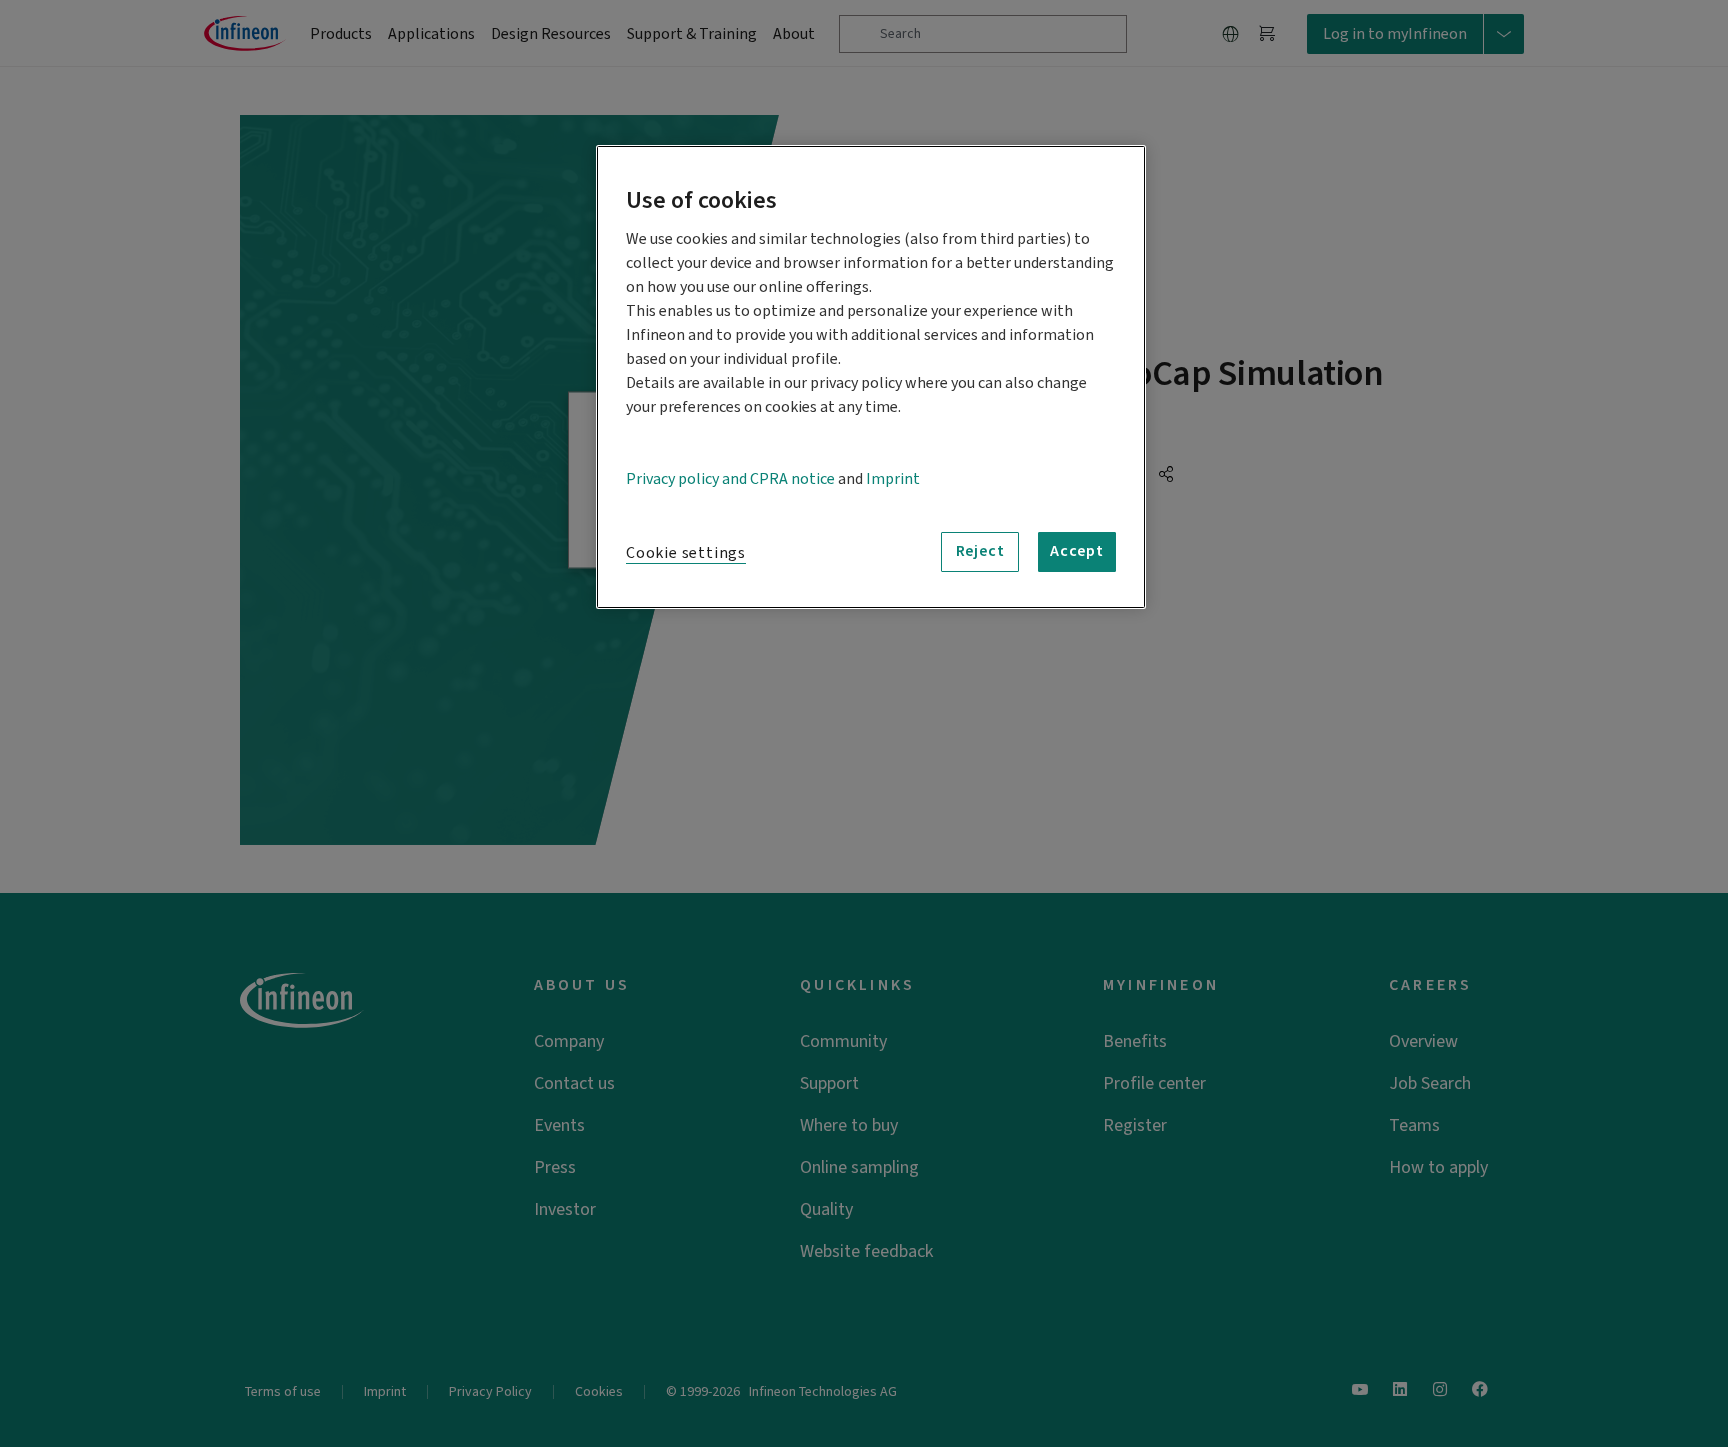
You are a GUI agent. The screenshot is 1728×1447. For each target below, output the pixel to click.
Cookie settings (686, 553)
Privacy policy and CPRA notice (730, 479)
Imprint (893, 479)
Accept (1077, 551)
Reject (980, 551)
